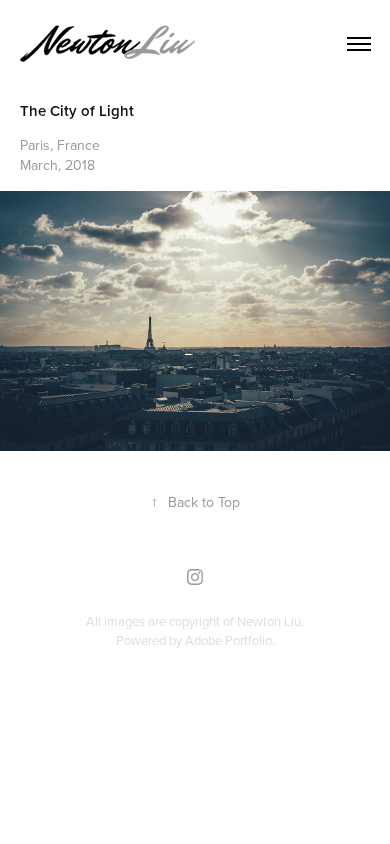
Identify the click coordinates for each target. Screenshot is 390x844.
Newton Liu (269, 621)
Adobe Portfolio (228, 640)
